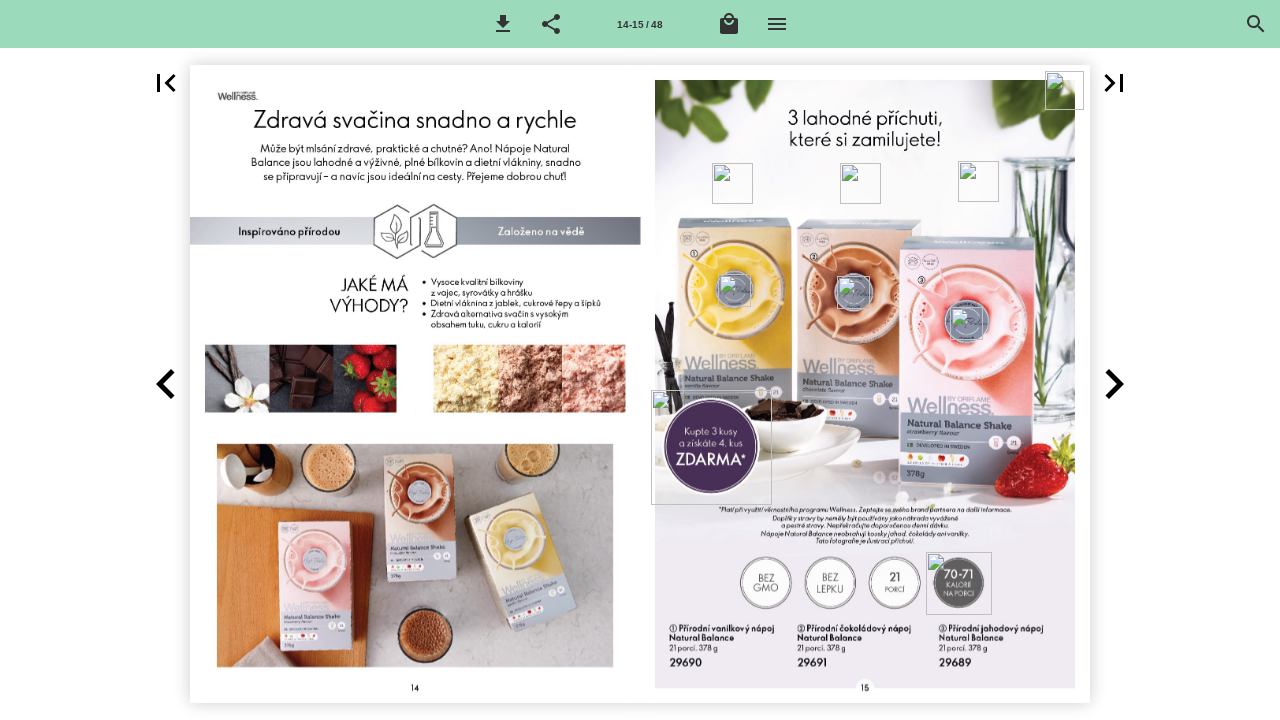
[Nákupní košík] (729, 24)
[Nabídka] (777, 24)
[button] (503, 24)
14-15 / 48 (640, 24)
